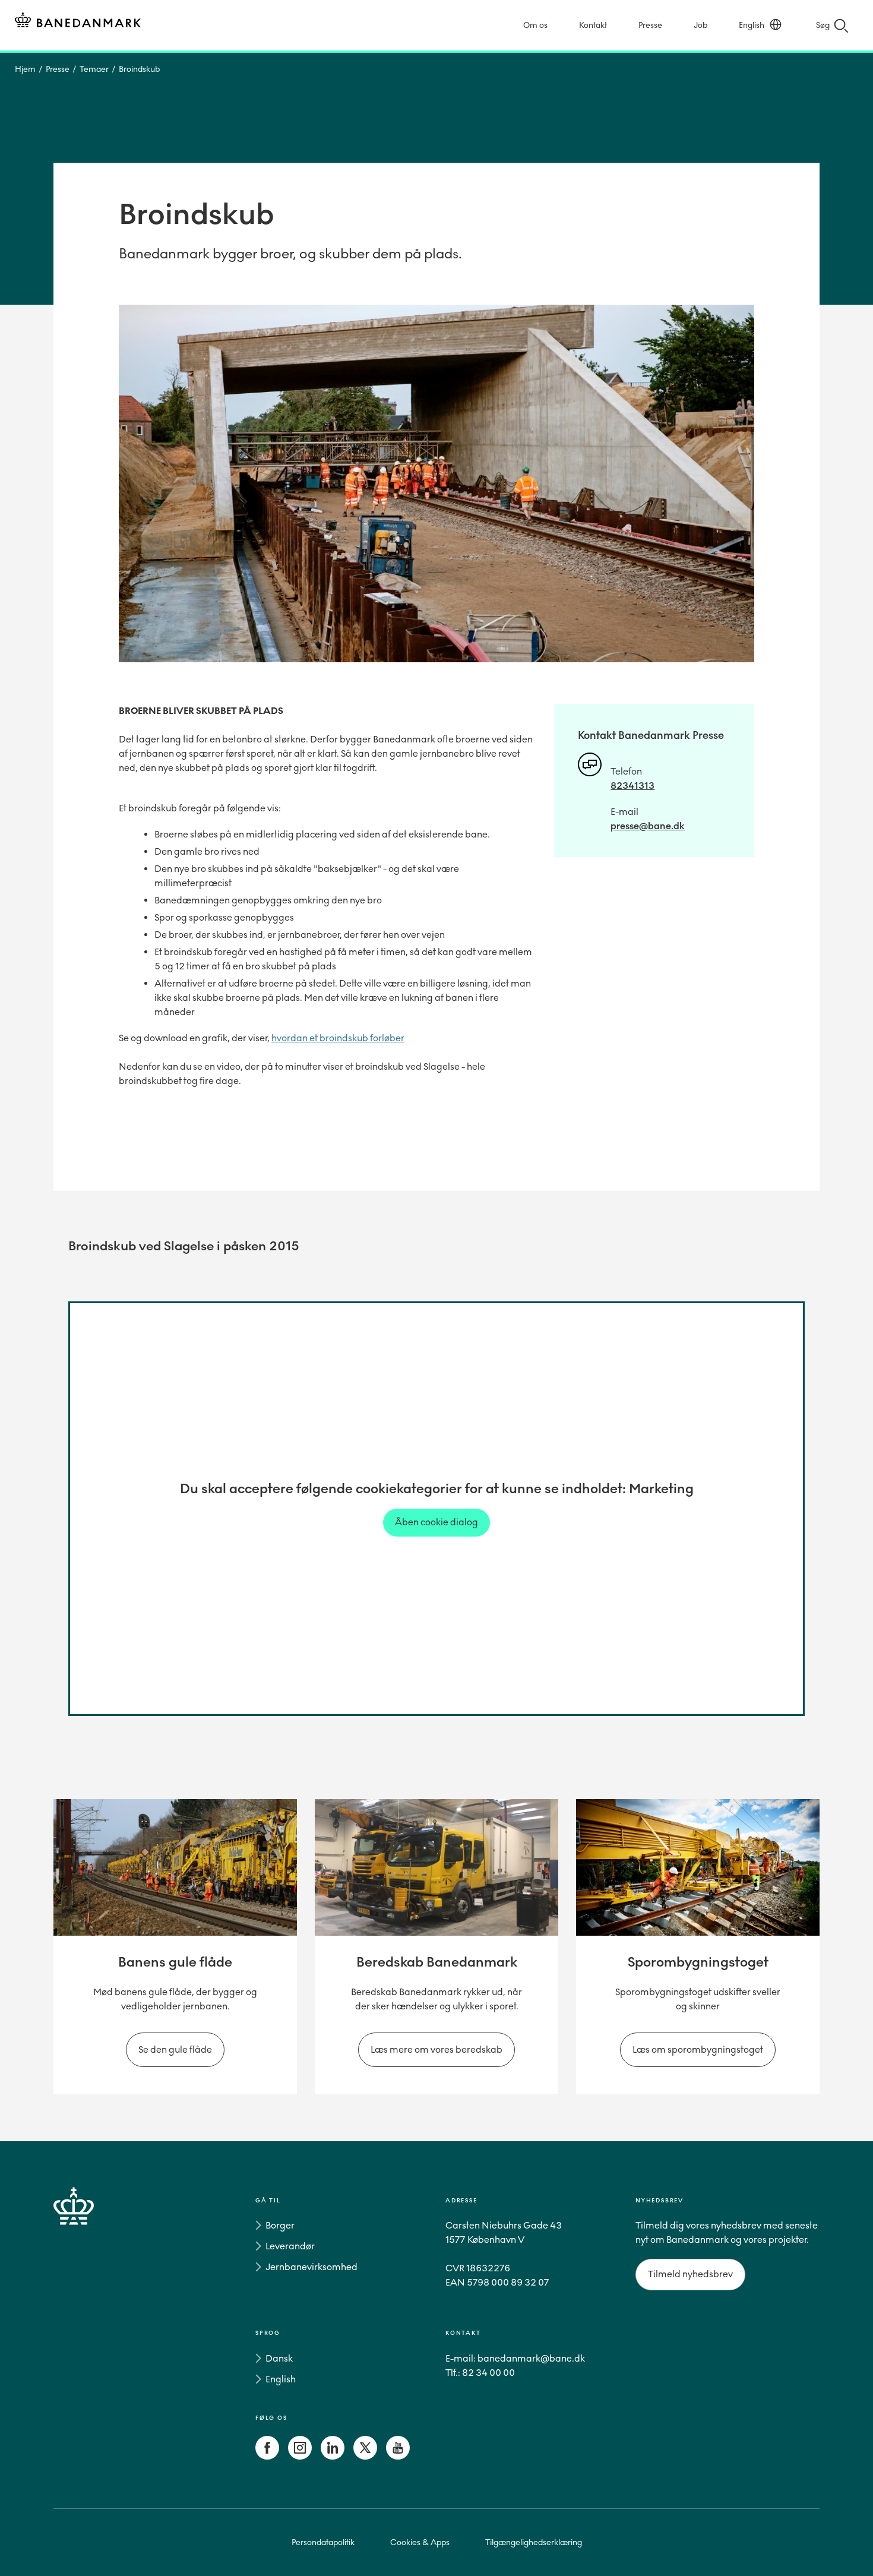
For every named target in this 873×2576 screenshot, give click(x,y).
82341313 (632, 786)
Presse (650, 25)
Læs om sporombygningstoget (698, 2049)
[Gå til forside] (95, 2331)
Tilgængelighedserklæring (534, 2542)
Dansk (279, 2358)
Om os (535, 25)
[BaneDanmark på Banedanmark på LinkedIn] (333, 2456)
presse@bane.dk (648, 826)
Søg (823, 25)
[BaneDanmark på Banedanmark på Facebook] (267, 2456)
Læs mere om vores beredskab (436, 2049)
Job (700, 25)
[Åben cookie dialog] (436, 1522)
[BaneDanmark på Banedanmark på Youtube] (398, 2456)
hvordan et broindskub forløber (338, 1038)
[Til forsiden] (78, 22)
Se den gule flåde (175, 2049)
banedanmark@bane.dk (531, 2358)
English (752, 25)
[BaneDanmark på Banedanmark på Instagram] (300, 2456)
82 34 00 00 (488, 2373)
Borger (280, 2225)
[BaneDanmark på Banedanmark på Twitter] (365, 2456)
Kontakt (593, 25)
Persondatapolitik (323, 2542)
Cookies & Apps (420, 2542)
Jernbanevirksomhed (311, 2267)
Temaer (94, 69)
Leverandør (290, 2246)
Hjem (25, 69)
